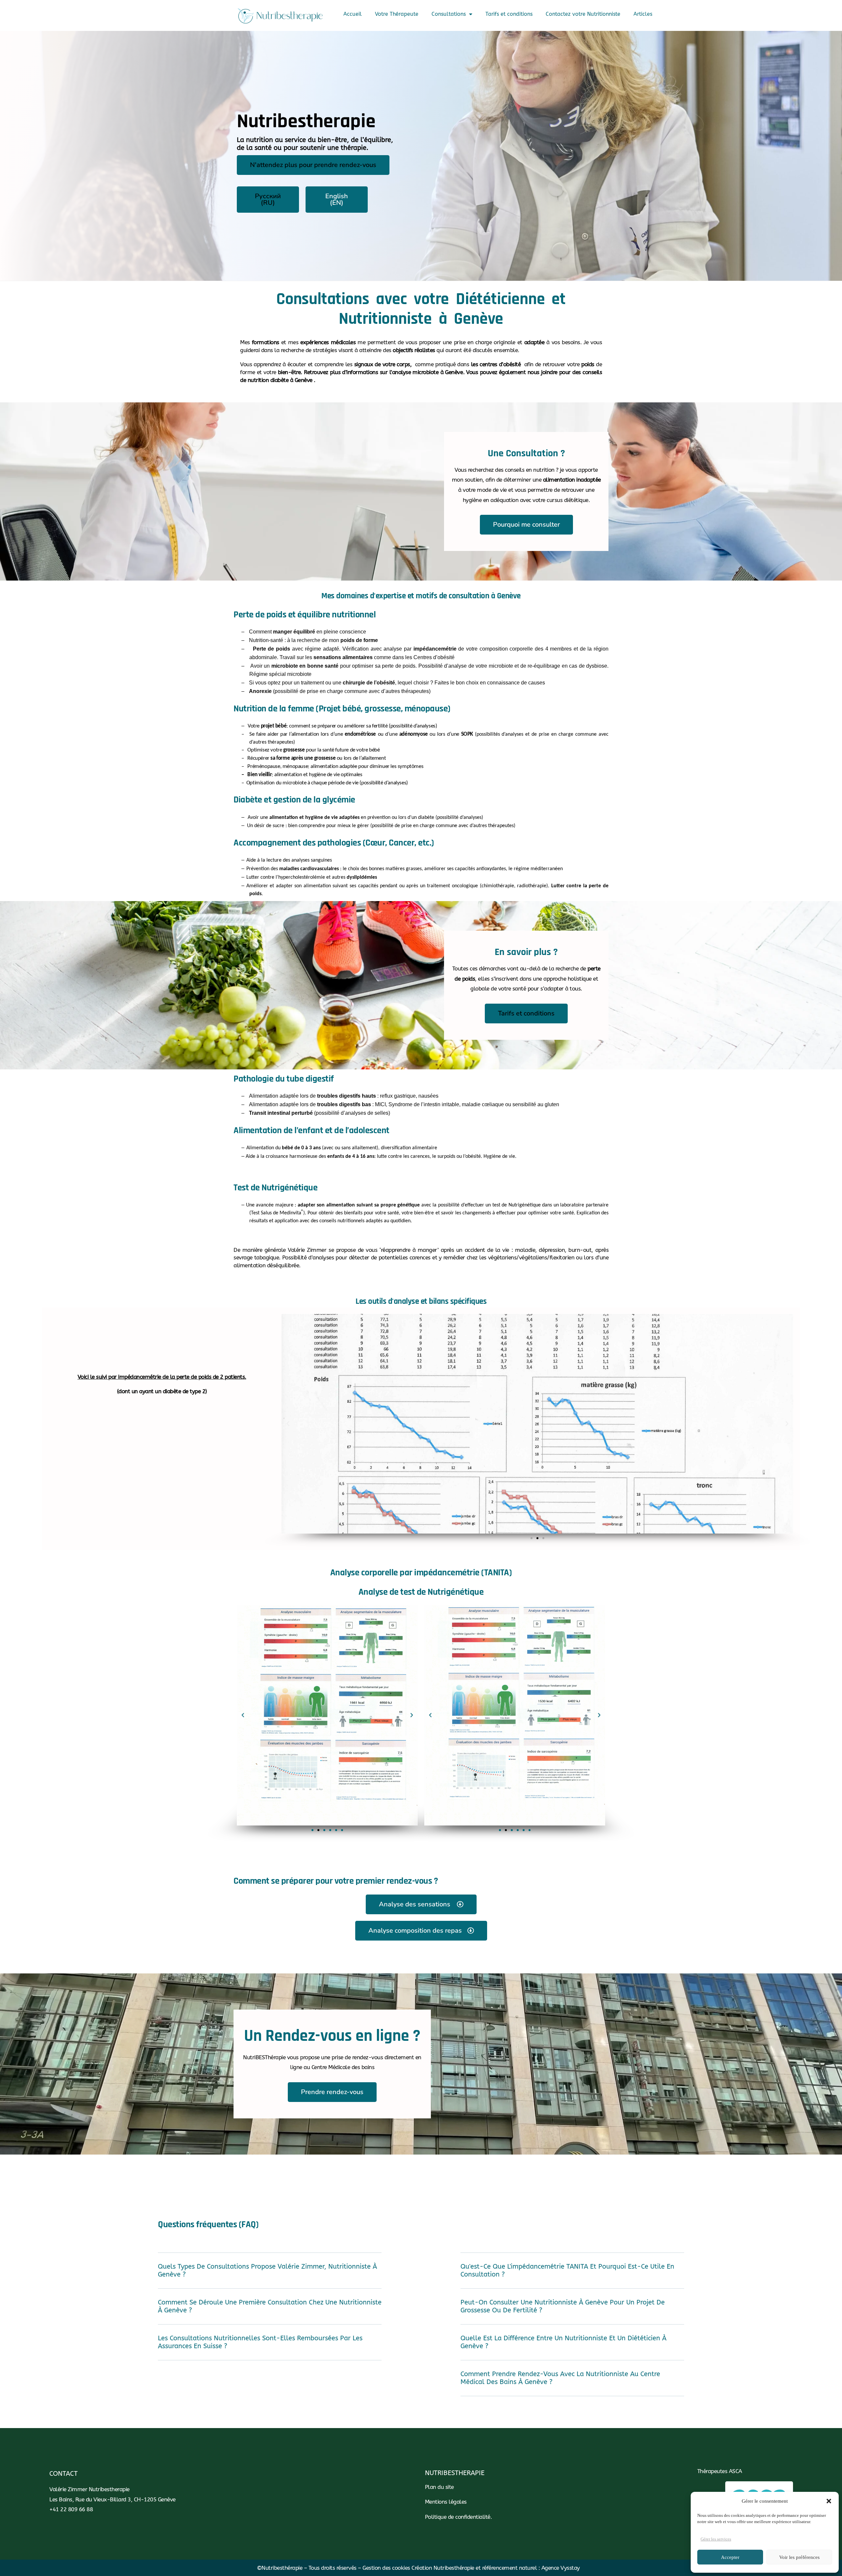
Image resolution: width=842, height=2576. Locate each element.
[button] (829, 2501)
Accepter (730, 2557)
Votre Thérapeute (397, 14)
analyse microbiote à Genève (428, 372)
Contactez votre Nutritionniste (583, 14)
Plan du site (439, 2487)
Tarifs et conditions (509, 14)
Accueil (353, 14)
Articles (643, 14)
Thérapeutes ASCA (720, 2471)
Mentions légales (446, 2502)
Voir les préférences (799, 2557)
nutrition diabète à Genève (280, 380)
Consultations (449, 14)
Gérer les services (716, 2539)
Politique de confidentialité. (458, 2517)
